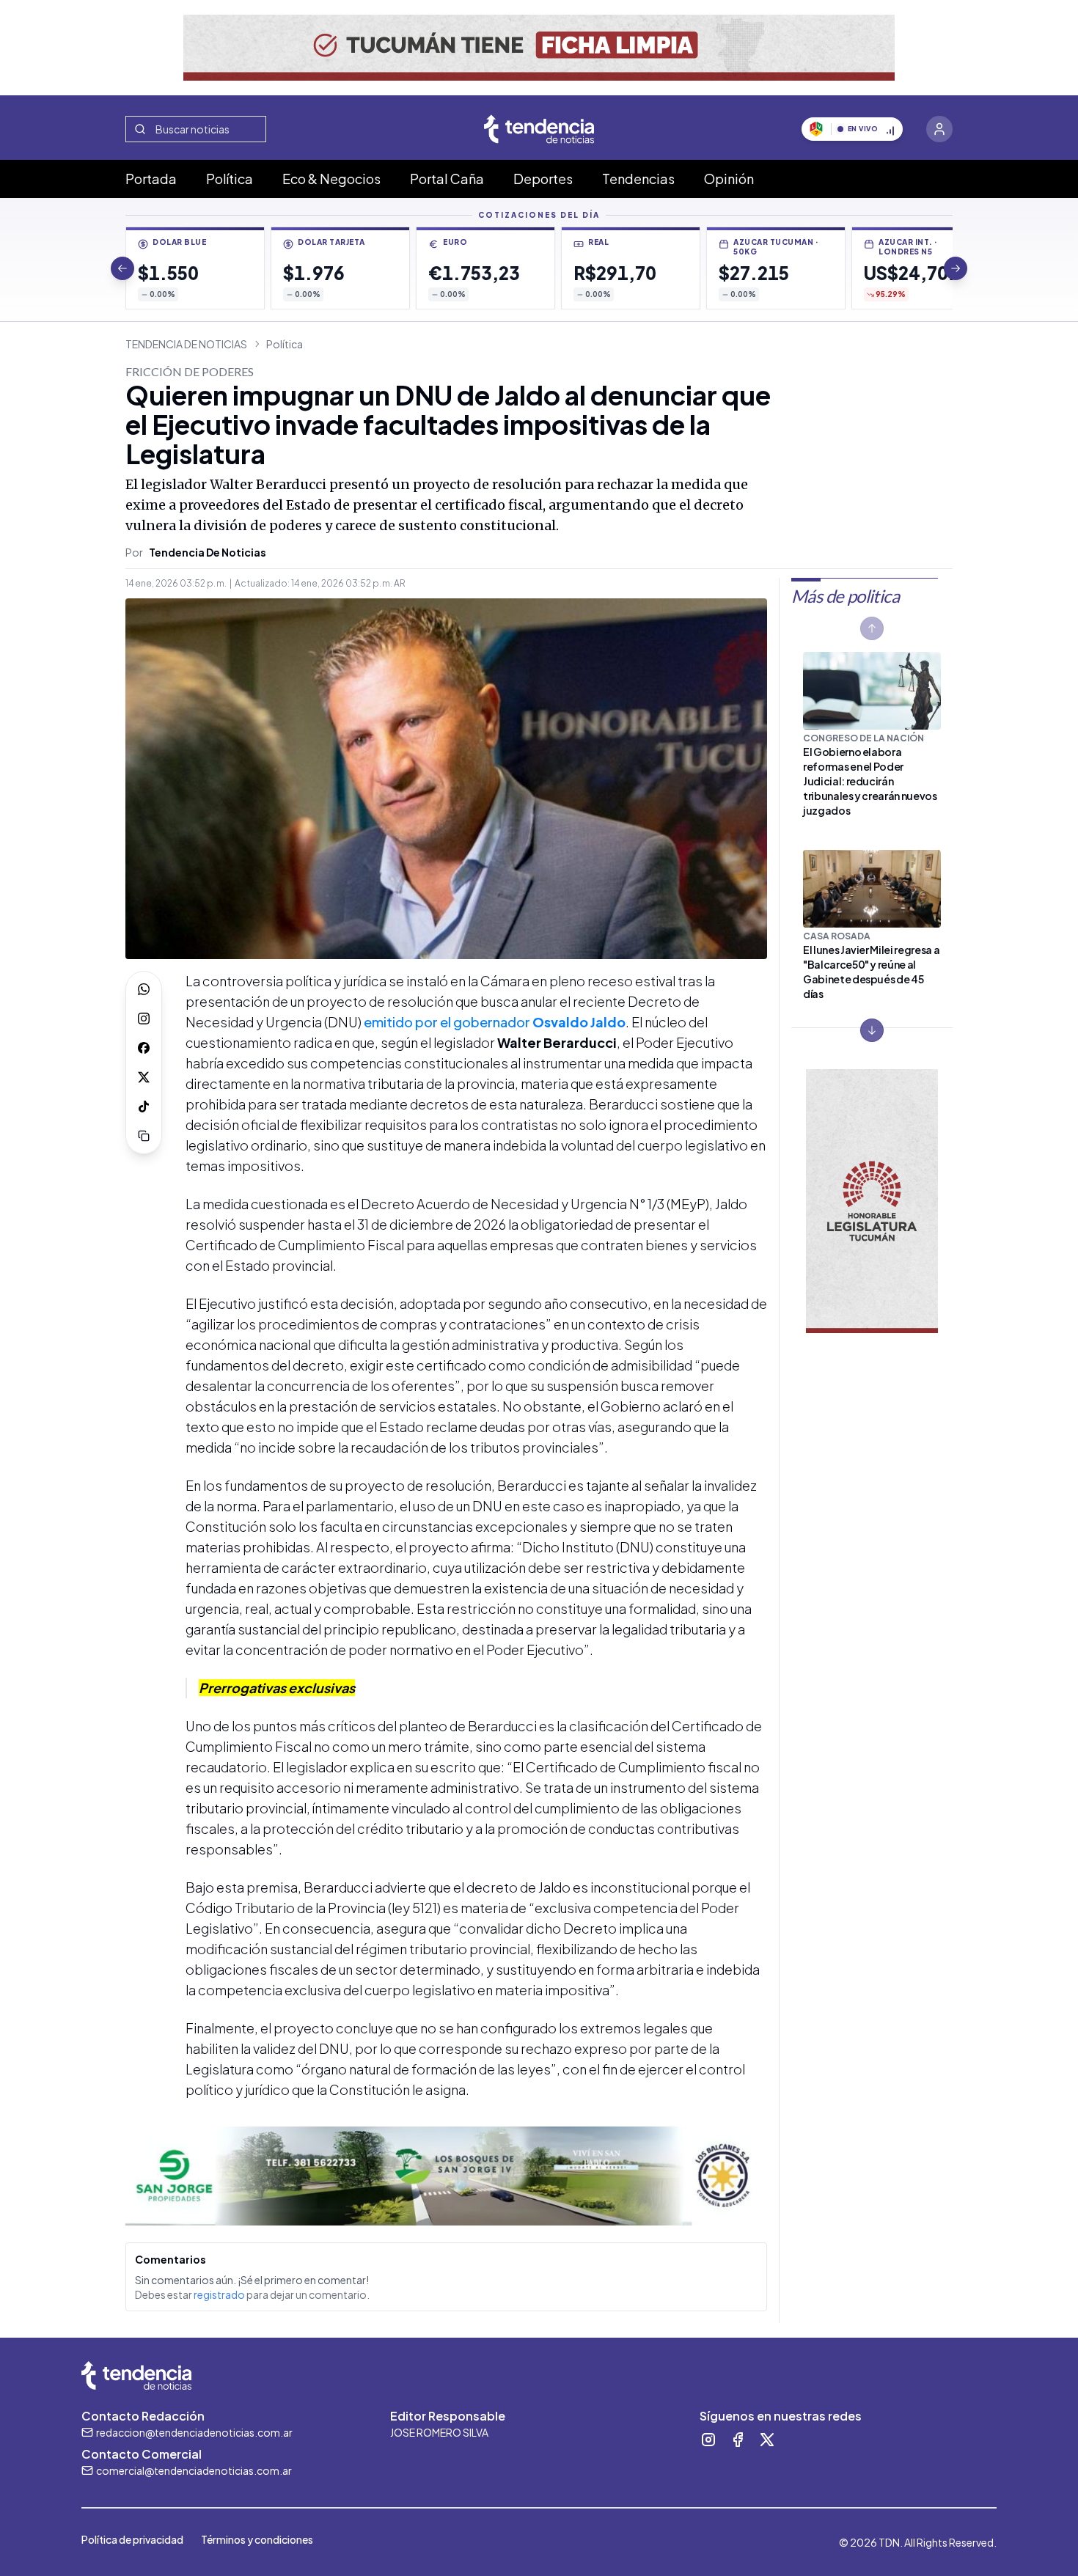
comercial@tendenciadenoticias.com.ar (194, 2470)
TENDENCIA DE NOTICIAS (186, 344)
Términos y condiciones (257, 2539)
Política (230, 179)
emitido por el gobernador (495, 1022)
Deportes (543, 179)
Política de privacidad (132, 2539)
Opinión (729, 179)
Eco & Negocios (331, 179)
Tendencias (638, 179)
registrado (219, 2294)
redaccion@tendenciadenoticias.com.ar (194, 2432)
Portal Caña (447, 179)
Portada (151, 179)
